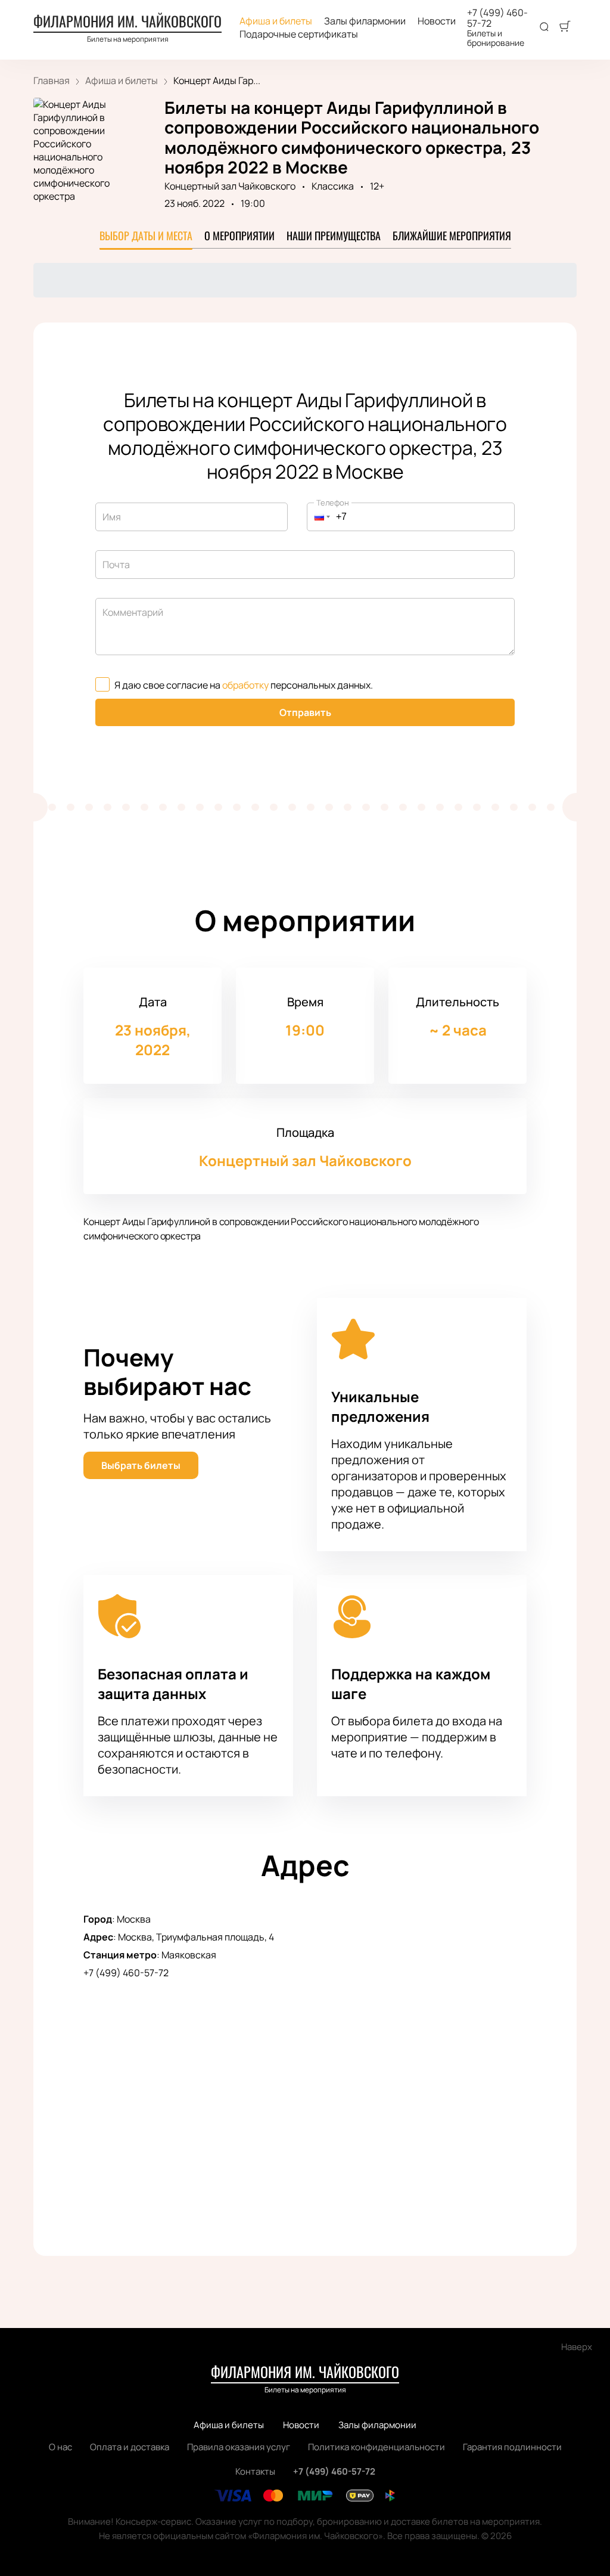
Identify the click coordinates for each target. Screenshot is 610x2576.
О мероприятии (239, 235)
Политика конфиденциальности (376, 2447)
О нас (60, 2447)
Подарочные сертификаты (299, 34)
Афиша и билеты (276, 21)
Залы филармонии (365, 21)
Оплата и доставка (130, 2447)
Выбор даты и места (146, 235)
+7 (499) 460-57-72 (497, 18)
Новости (437, 21)
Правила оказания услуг (239, 2447)
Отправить (305, 712)
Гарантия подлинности (512, 2447)
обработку (245, 685)
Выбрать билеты (141, 1465)
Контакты (255, 2471)
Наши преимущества (334, 235)
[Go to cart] (565, 27)
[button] (319, 517)
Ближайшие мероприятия (452, 235)
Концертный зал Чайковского (230, 186)
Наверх (577, 2347)
